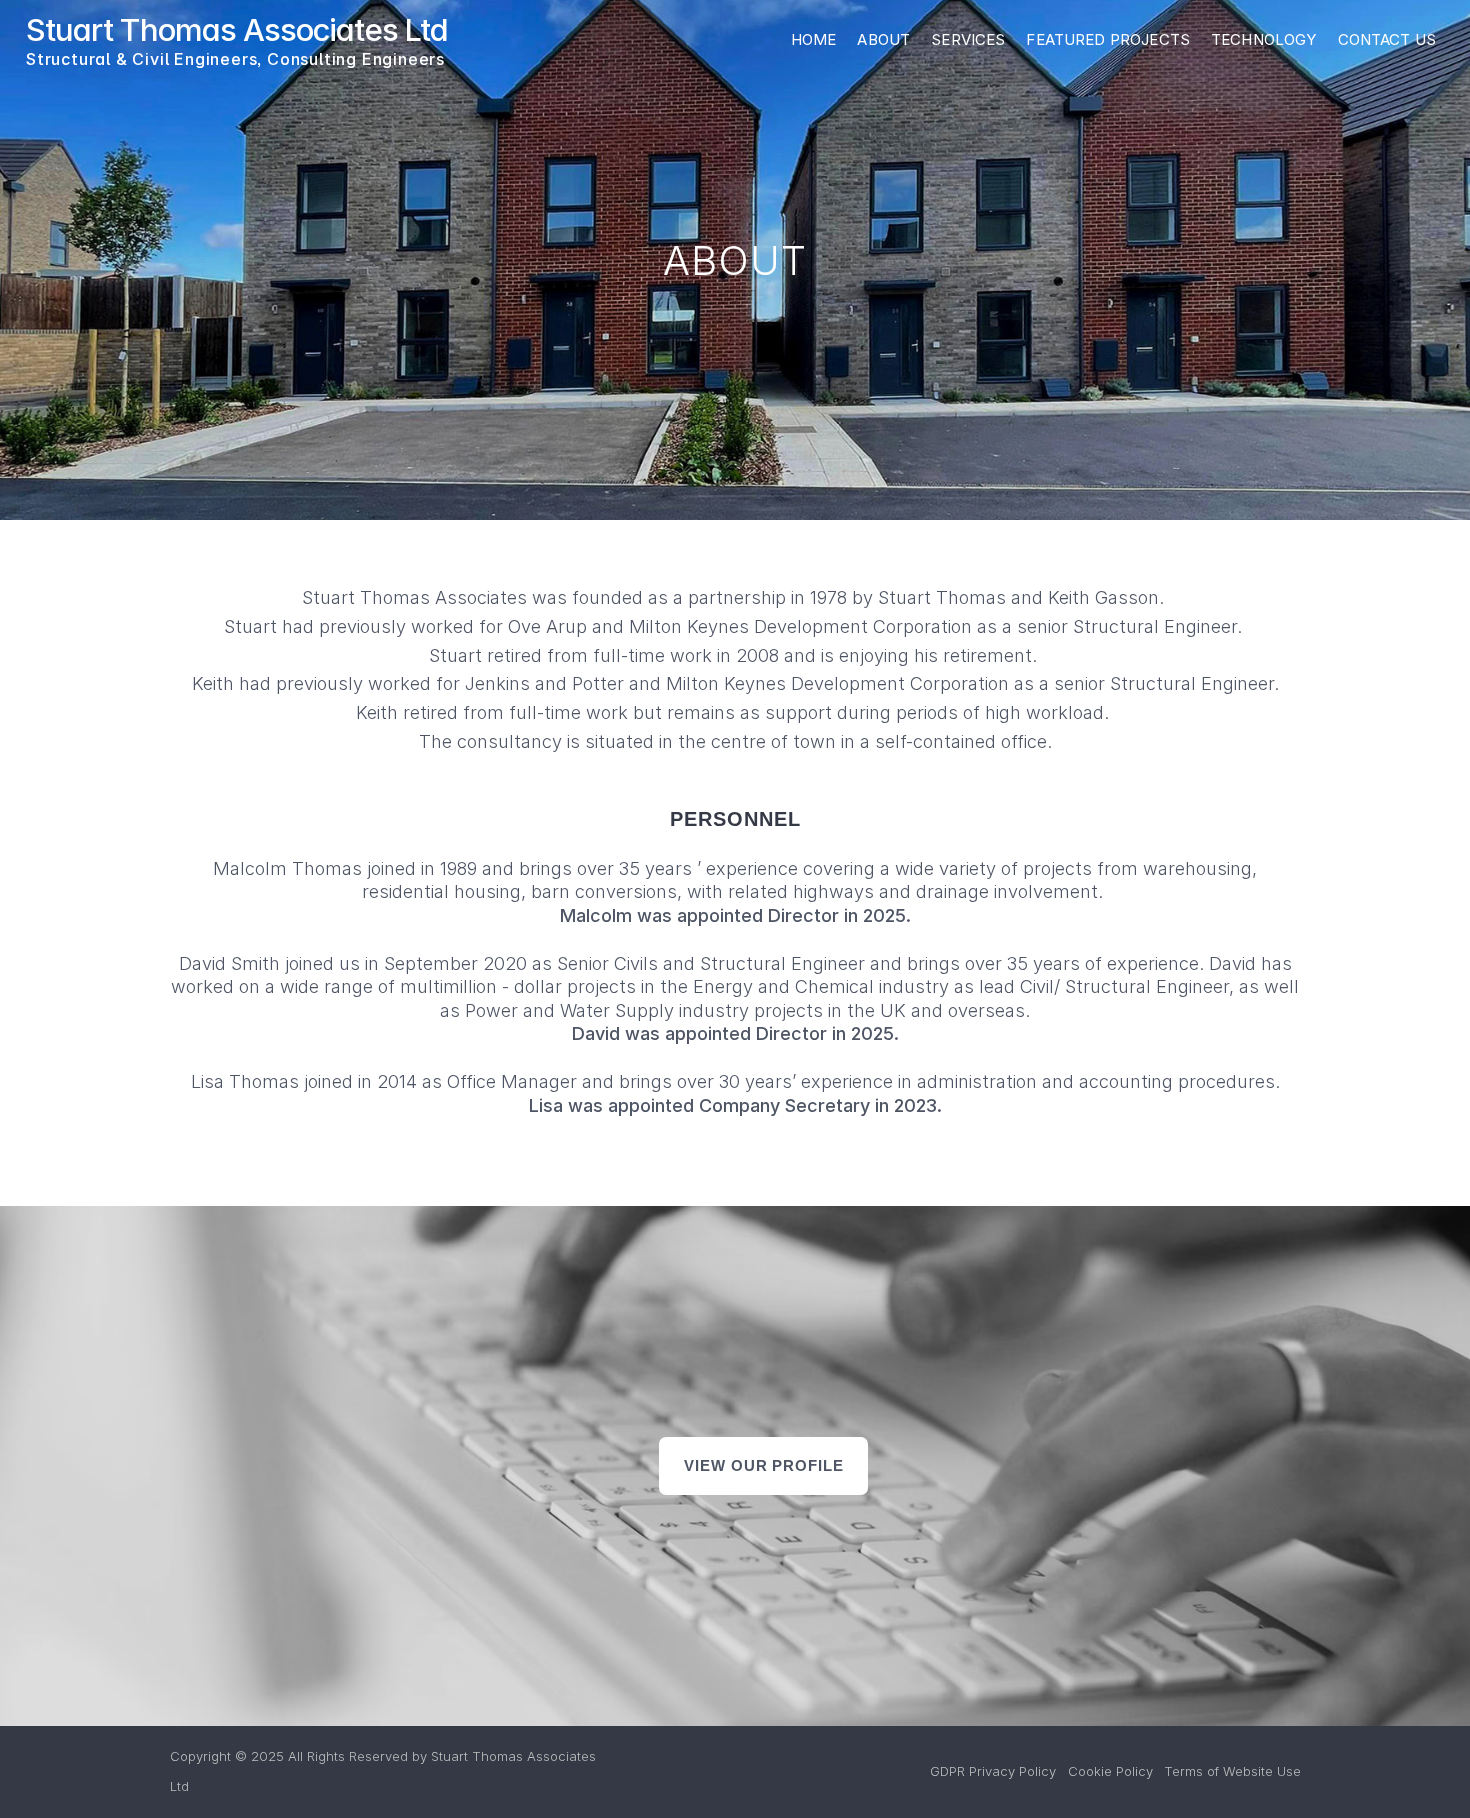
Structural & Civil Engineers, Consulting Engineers (235, 59)
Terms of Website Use (1232, 1771)
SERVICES (968, 39)
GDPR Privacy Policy (993, 1771)
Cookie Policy (1110, 1771)
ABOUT (883, 39)
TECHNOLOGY (1264, 39)
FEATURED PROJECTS (1108, 39)
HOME (814, 39)
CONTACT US (1387, 39)
